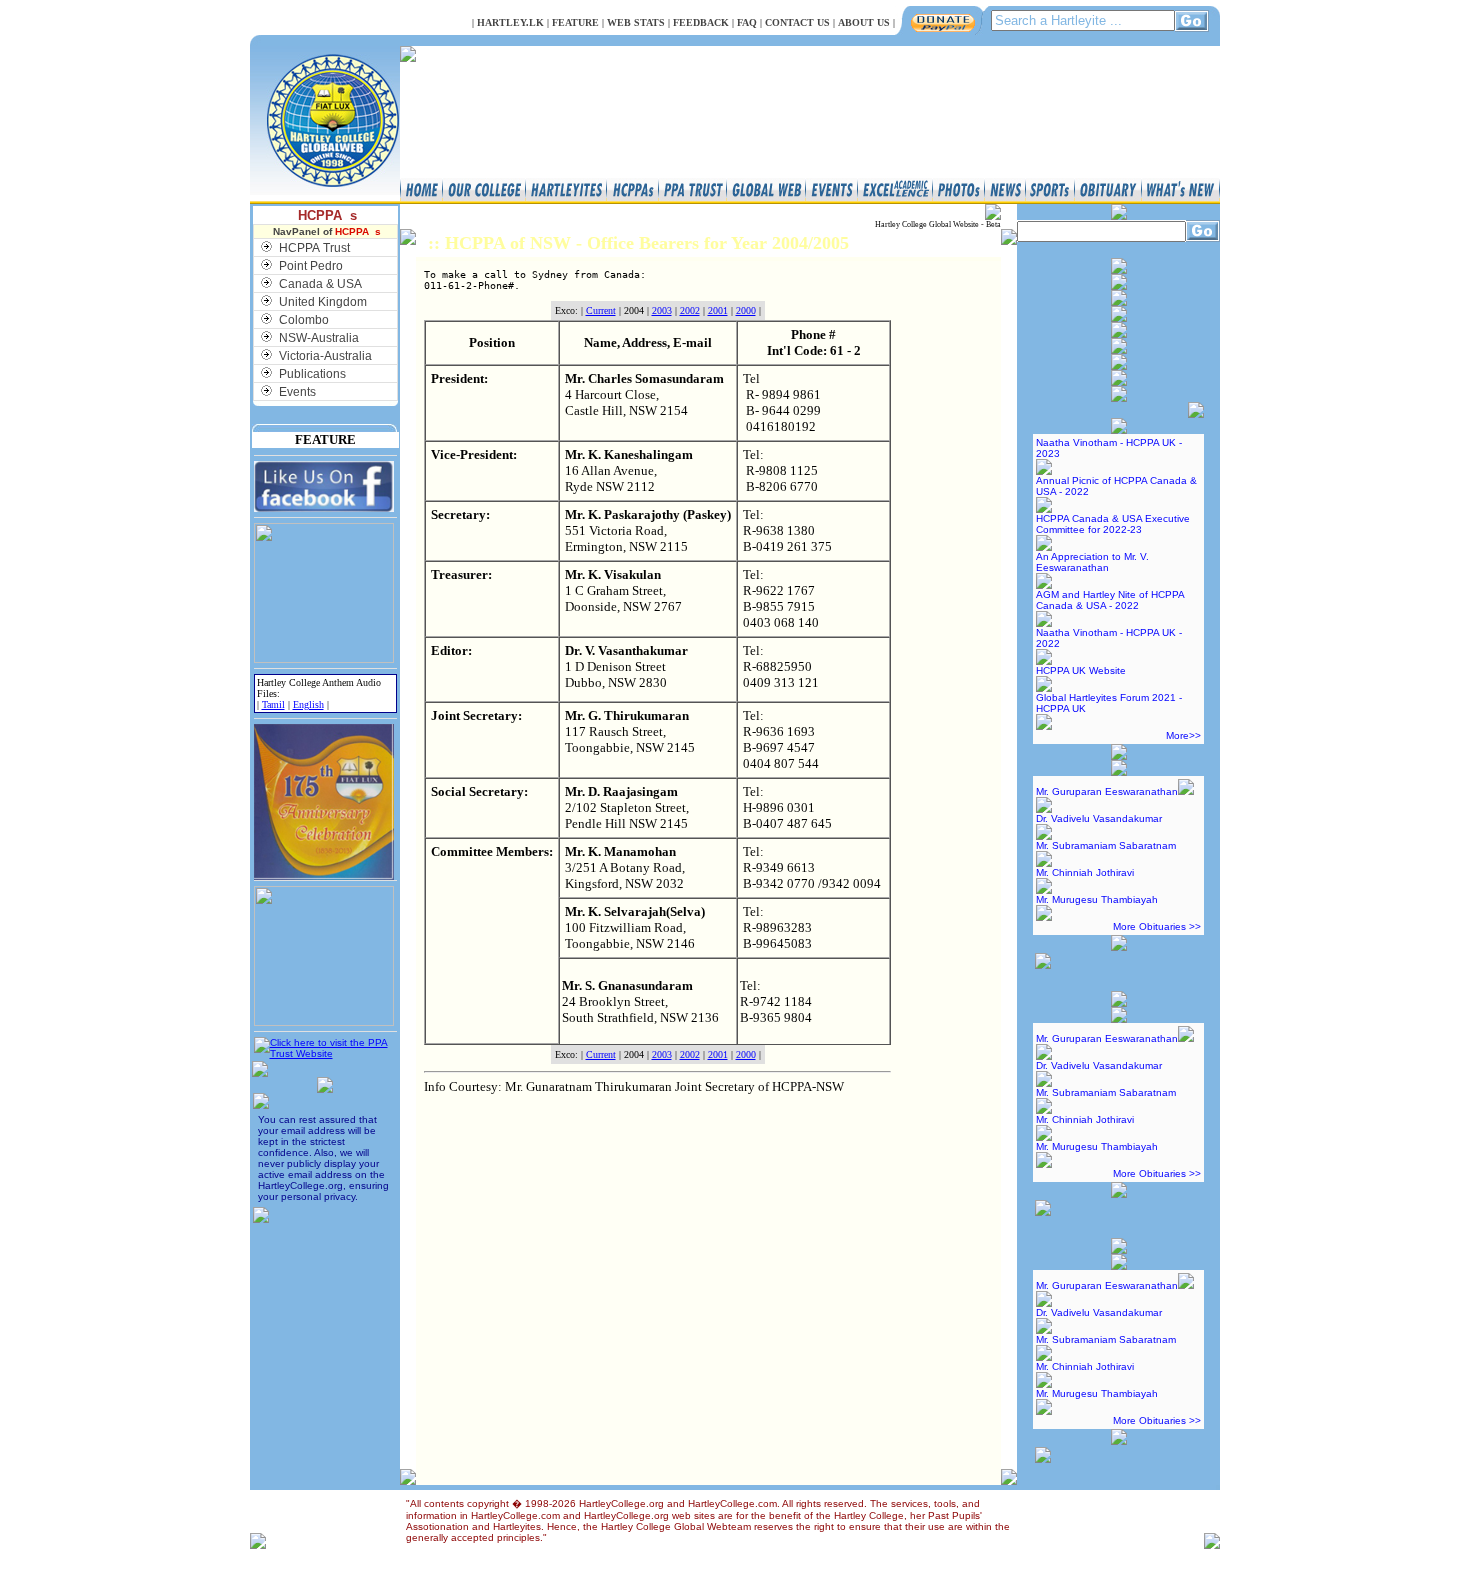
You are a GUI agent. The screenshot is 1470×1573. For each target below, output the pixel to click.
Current (601, 310)
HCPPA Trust (314, 248)
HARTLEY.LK (510, 22)
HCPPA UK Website (1081, 670)
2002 (690, 310)
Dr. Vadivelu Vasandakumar (1099, 818)
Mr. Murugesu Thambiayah (1097, 899)
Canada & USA (320, 284)
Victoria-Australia (325, 356)
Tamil (273, 704)
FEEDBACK (701, 22)
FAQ (747, 22)
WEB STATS (636, 22)
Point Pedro (311, 266)
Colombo (304, 320)
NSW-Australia (319, 338)
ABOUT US (864, 22)
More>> (1183, 735)
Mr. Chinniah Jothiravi (1085, 872)
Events (297, 392)
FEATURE (575, 22)
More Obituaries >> (1157, 926)
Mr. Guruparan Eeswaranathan (1107, 791)
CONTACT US (797, 22)
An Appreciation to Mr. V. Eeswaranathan (1092, 562)
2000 (746, 310)
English (308, 704)
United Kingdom (323, 302)
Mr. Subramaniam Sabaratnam (1106, 845)
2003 (662, 310)
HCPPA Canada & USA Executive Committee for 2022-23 (1113, 524)
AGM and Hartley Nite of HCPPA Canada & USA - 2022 (1110, 600)
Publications (312, 374)
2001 (718, 310)
